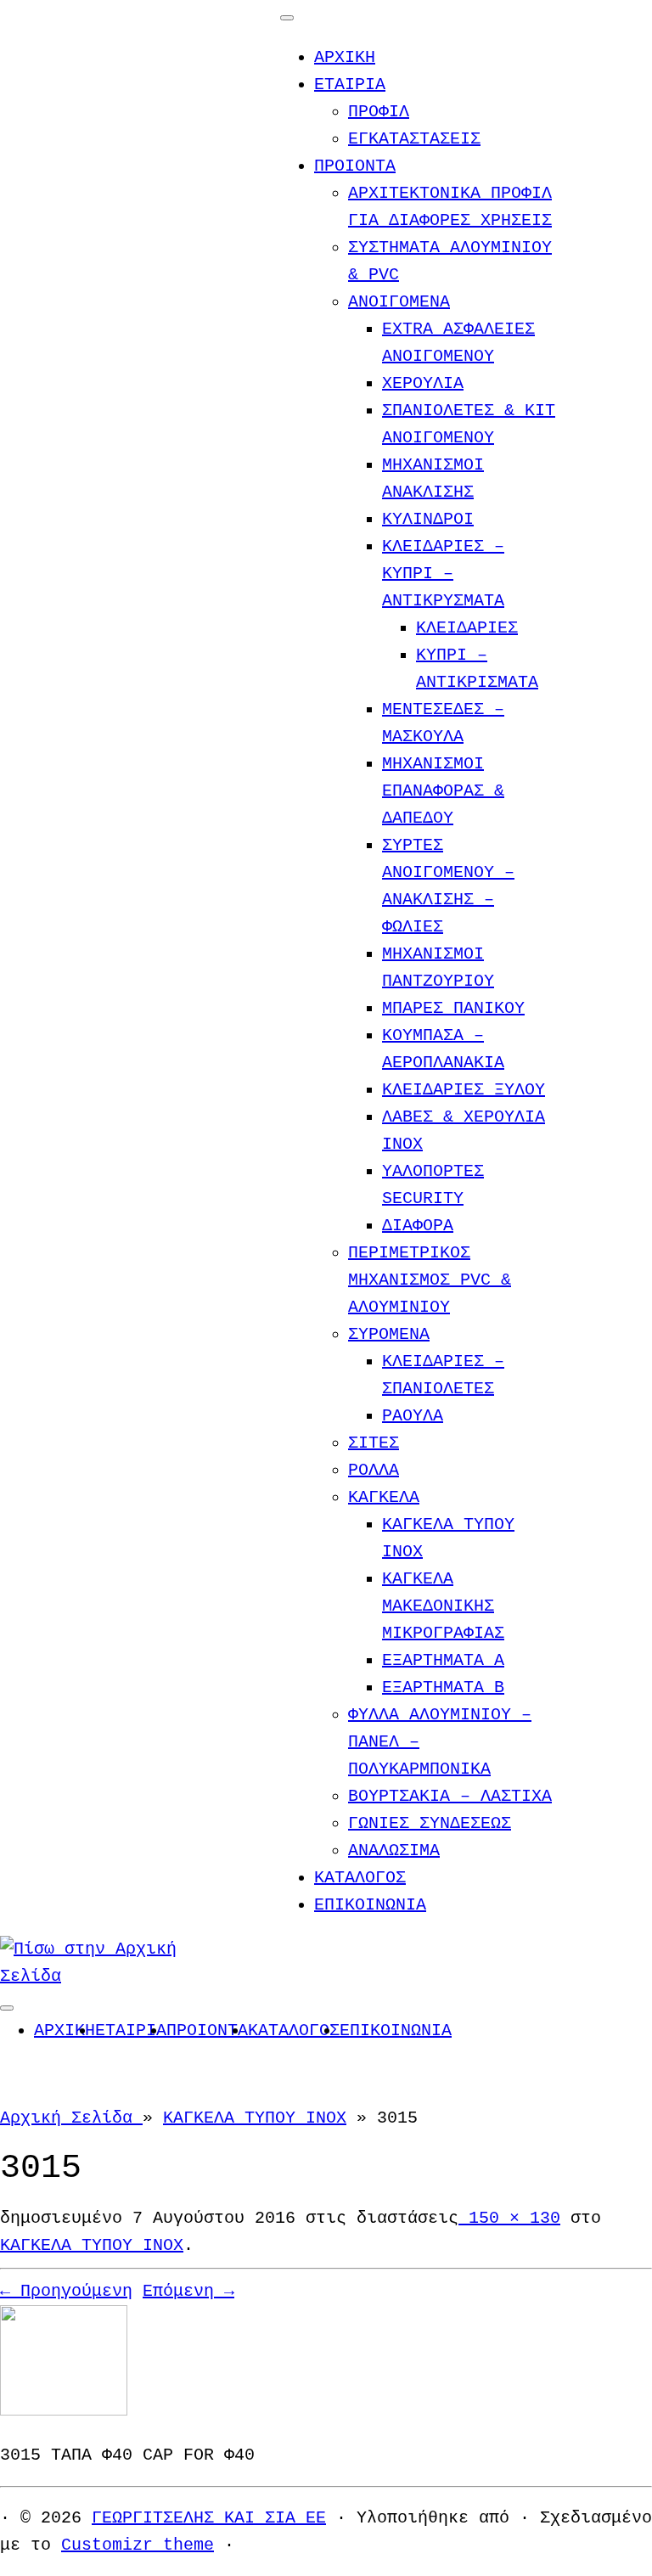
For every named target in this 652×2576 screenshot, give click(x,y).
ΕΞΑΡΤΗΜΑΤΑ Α (443, 1660)
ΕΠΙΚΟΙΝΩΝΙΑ (370, 1905)
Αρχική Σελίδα (71, 2118)
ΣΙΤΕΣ (374, 1443)
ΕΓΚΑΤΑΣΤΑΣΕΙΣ (414, 139)
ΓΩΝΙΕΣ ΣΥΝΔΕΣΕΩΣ (430, 1823)
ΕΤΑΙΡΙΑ (350, 84)
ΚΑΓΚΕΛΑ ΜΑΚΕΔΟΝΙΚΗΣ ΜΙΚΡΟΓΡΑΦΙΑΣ (443, 1606)
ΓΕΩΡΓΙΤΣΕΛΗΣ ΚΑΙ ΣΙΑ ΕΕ (209, 2518)
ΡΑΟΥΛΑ (413, 1416)
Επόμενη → (188, 2291)
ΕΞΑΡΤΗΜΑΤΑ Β (443, 1687)
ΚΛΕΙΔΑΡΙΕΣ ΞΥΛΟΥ (464, 1090)
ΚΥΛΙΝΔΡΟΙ (428, 519)
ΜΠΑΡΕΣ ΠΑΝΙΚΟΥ (453, 1008)
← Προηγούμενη (66, 2291)
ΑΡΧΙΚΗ (345, 57)
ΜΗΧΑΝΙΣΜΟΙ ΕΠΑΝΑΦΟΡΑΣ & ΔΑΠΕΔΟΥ (443, 791)
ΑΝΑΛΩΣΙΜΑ (394, 1850)
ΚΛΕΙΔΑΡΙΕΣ (467, 628)
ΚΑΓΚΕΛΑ (384, 1497)
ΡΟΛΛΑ (374, 1470)
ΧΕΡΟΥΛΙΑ (423, 383)
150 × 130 (509, 2218)
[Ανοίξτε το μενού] (7, 2008)
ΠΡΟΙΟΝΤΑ (355, 166)
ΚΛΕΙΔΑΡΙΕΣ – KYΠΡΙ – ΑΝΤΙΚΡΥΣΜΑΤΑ (443, 574)
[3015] (64, 2411)
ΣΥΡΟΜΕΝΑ (389, 1334)
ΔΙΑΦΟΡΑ (418, 1226)
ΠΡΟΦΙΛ (379, 112)
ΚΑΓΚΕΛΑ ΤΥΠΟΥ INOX (255, 2118)
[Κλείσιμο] (287, 18)
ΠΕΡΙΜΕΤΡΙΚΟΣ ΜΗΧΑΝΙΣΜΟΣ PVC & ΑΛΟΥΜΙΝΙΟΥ (430, 1280)
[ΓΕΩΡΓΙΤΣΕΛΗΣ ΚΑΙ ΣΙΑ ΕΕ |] (106, 1976)
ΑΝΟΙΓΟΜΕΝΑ (399, 302)
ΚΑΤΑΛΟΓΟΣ (360, 1878)
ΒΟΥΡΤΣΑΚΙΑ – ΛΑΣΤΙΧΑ (450, 1796)
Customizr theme (138, 2545)
